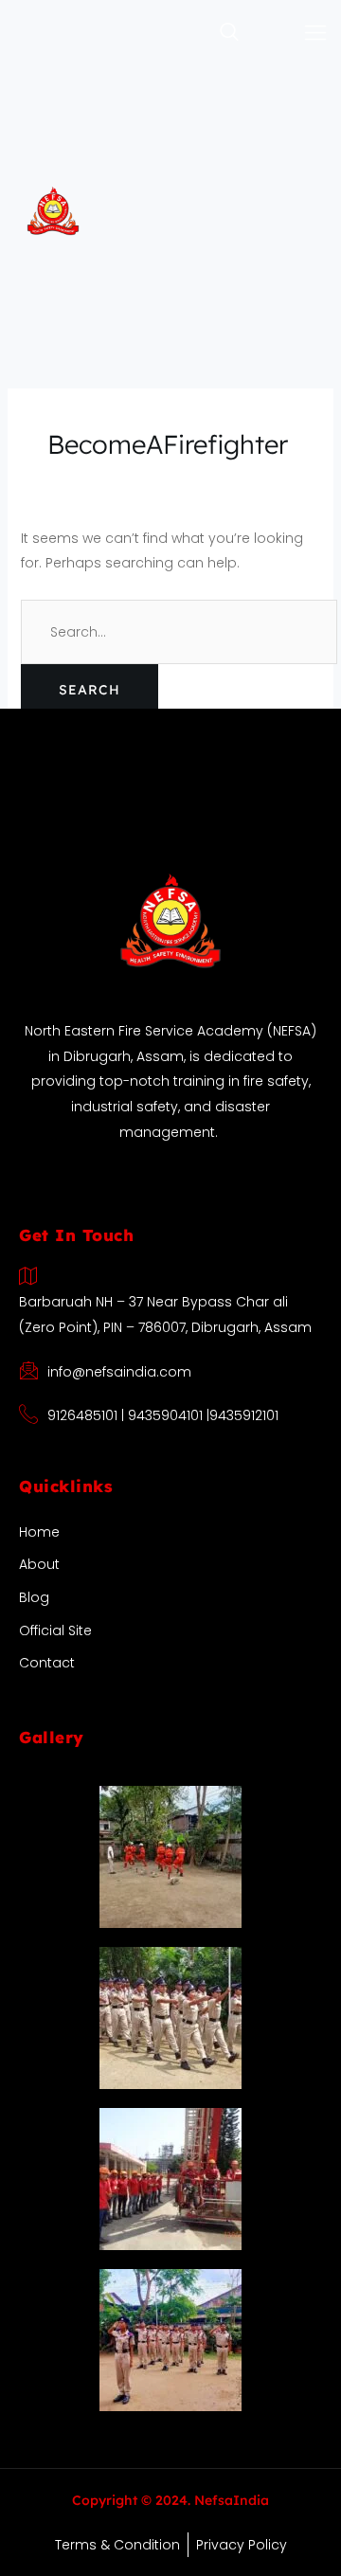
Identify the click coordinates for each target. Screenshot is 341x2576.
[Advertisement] (170, 246)
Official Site (55, 1630)
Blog (34, 1597)
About (39, 1564)
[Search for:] (179, 632)
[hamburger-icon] (316, 34)
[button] (191, 33)
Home (39, 1532)
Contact (47, 1663)
